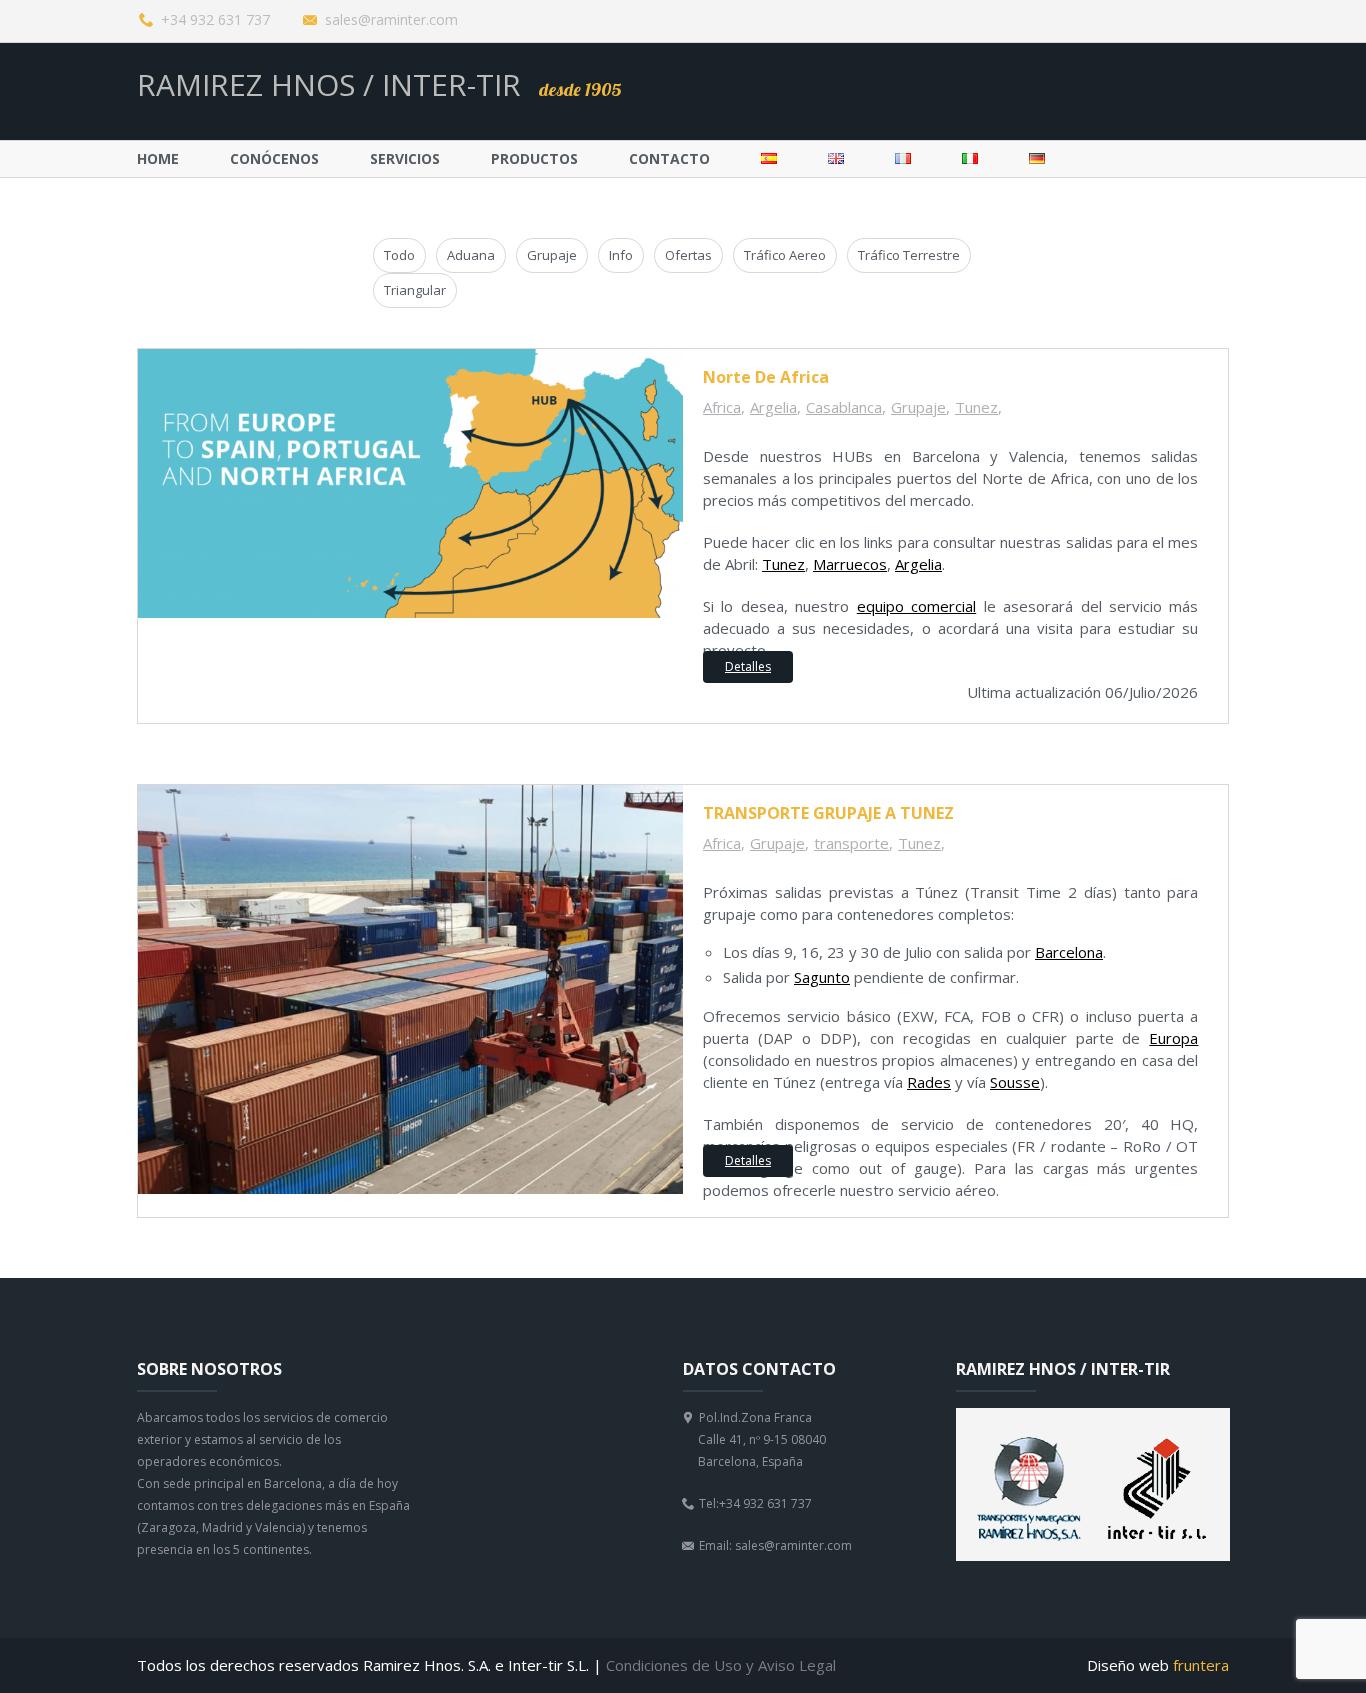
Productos (534, 158)
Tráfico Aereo (785, 255)
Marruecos (850, 564)
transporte (851, 843)
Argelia (773, 407)
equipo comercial (916, 606)
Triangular (415, 290)
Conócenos (274, 158)
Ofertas (688, 255)
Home (158, 158)
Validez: (611, 561)
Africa (722, 407)
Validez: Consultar (582, 1137)
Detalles (748, 666)
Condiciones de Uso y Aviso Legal (721, 1665)
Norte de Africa (766, 377)
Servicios (405, 158)
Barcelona (1069, 952)
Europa (1173, 1038)
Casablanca (844, 407)
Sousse (1015, 1082)
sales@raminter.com (391, 19)
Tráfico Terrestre (909, 255)
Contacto (669, 158)
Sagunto (822, 977)
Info (621, 255)
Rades (929, 1082)
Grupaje (552, 255)
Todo (399, 255)
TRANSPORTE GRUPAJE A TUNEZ (828, 813)
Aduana (471, 255)
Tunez (976, 407)
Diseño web (1158, 1665)
